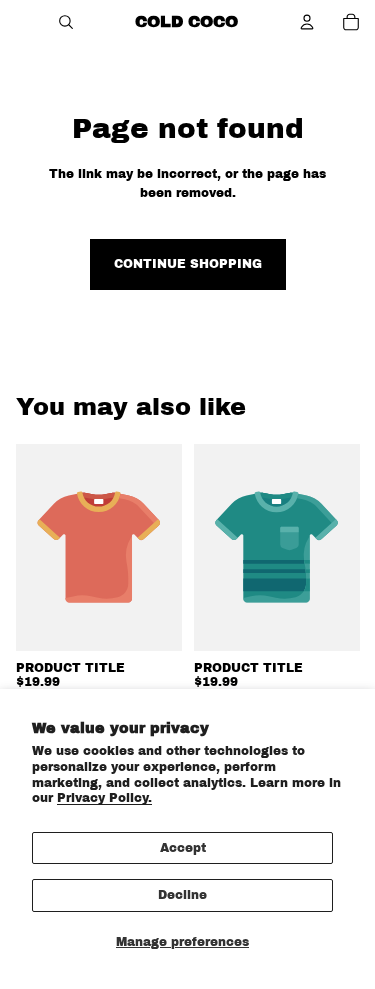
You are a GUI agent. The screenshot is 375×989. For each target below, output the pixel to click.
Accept (183, 848)
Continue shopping (188, 264)
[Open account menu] (307, 22)
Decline (182, 895)
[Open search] (66, 22)
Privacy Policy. (104, 798)
